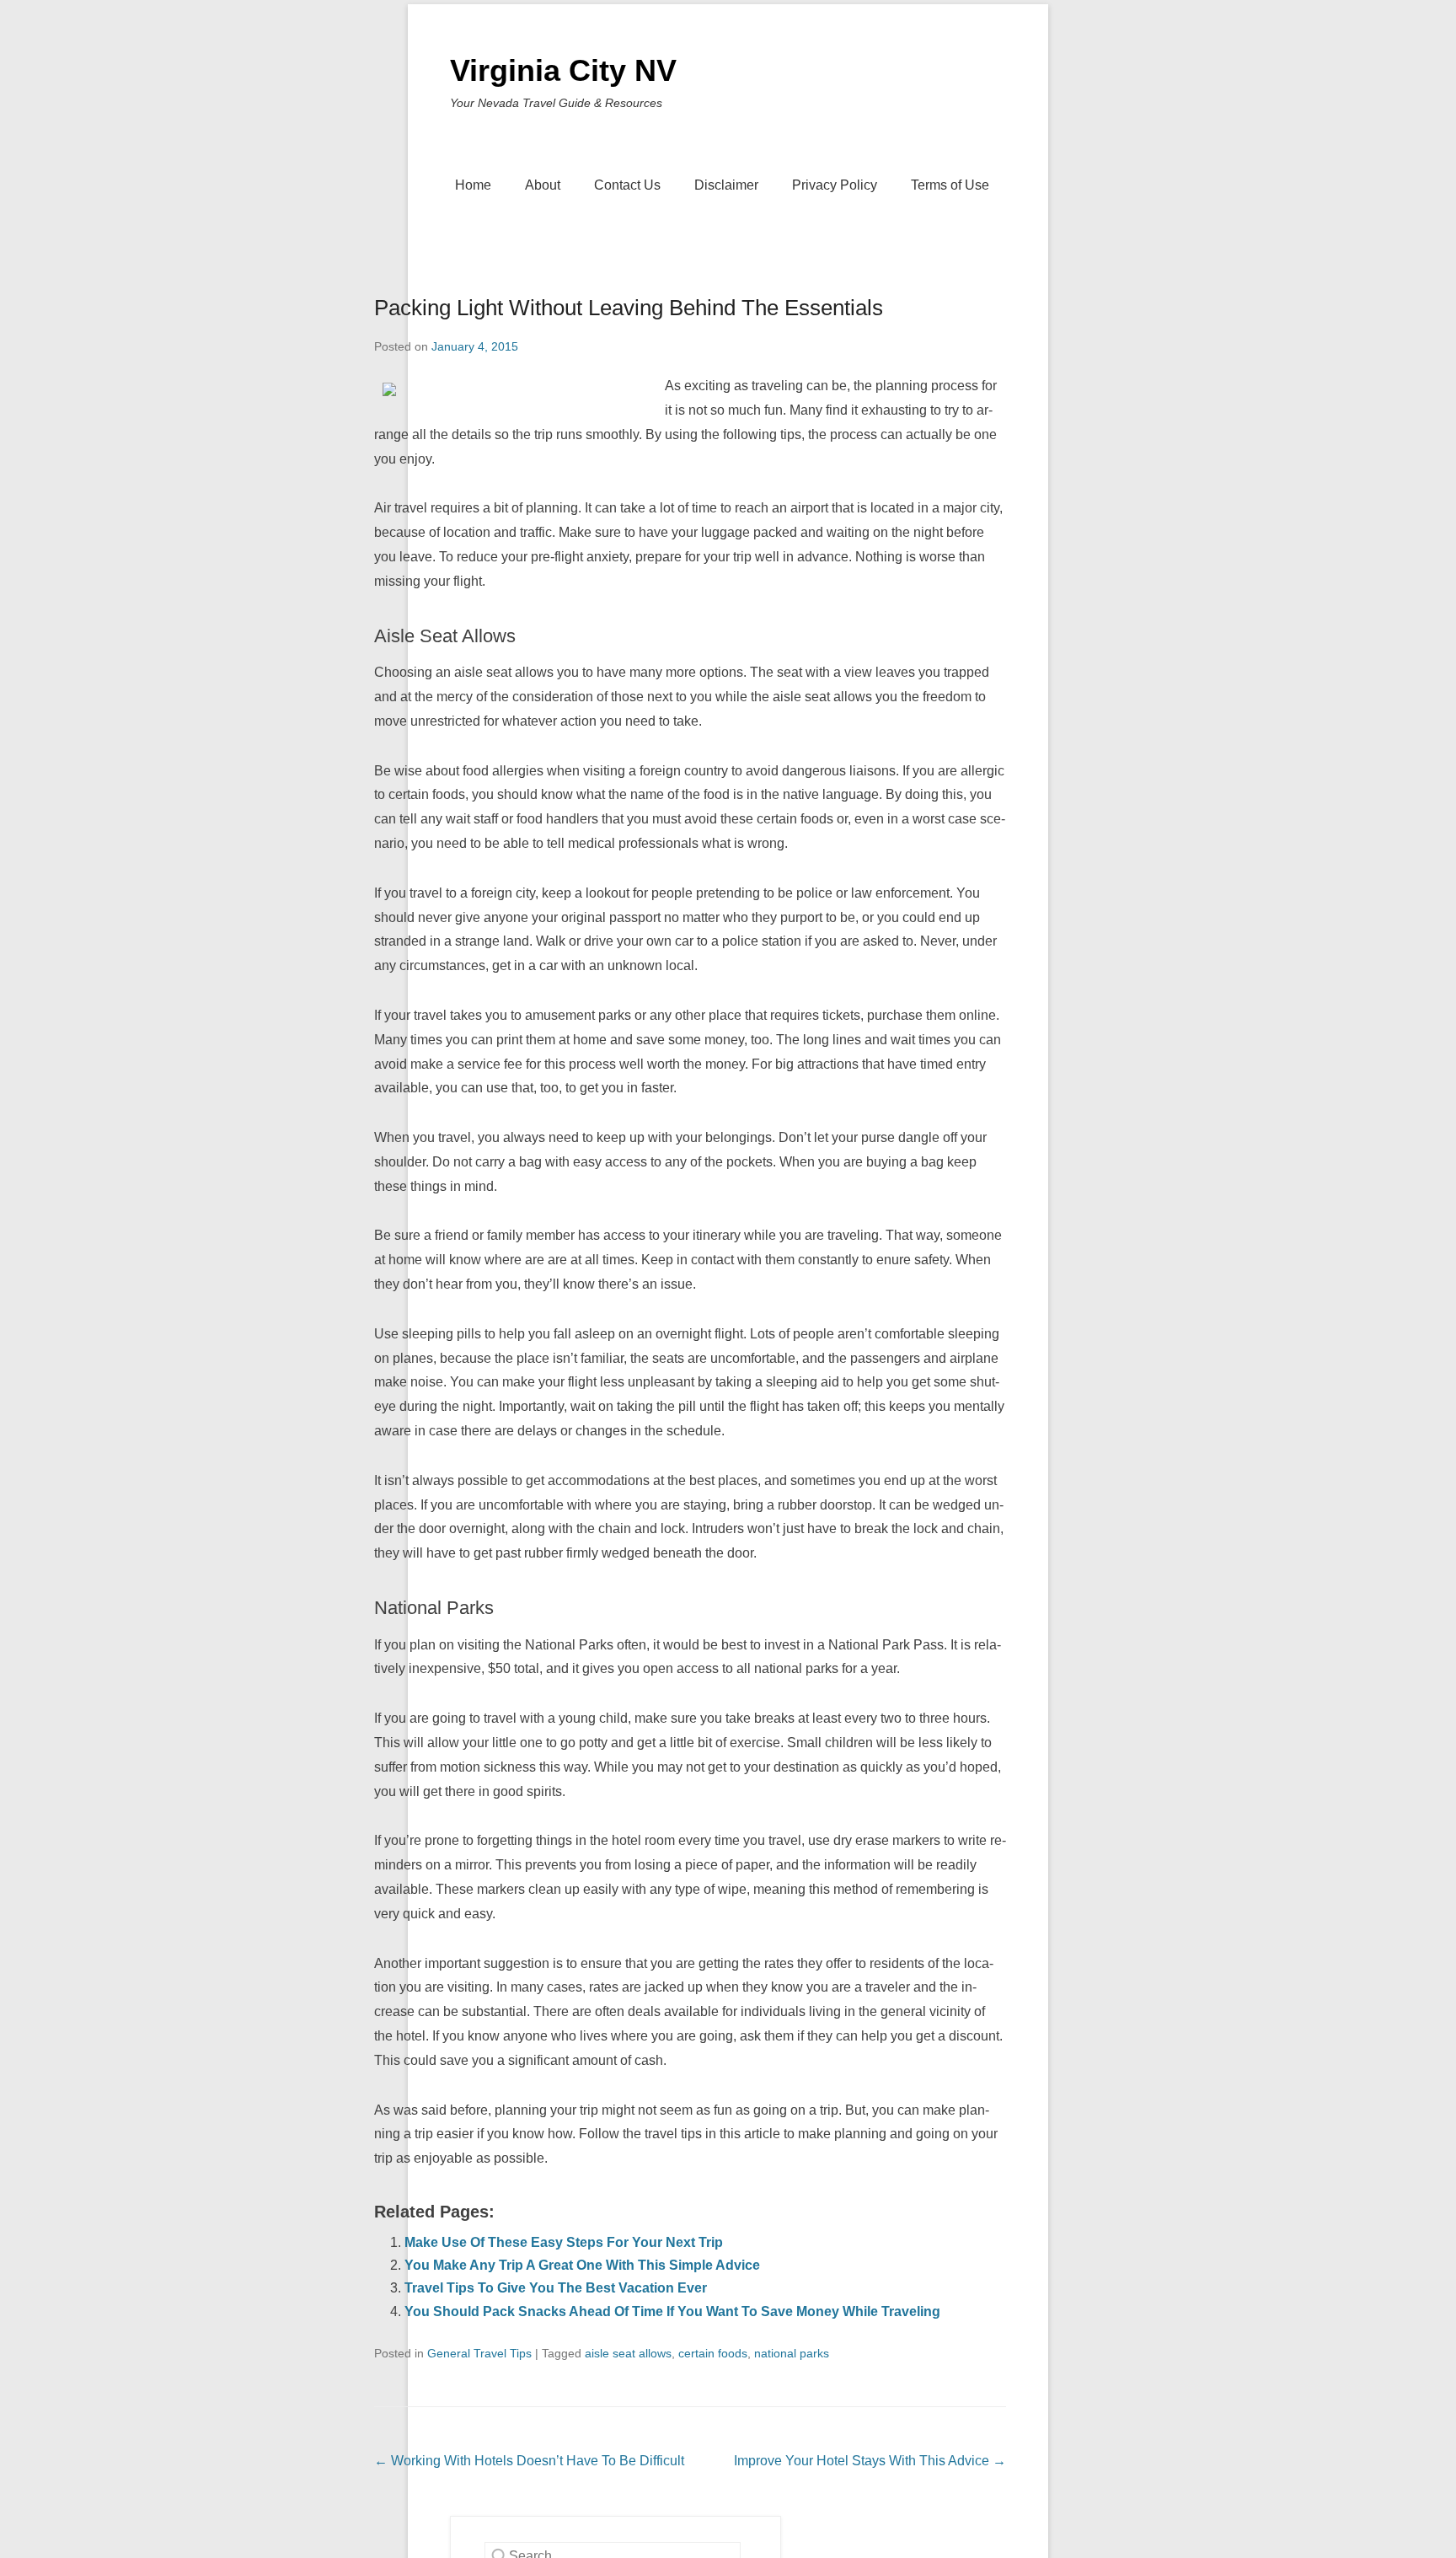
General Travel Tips (479, 2353)
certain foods (713, 2353)
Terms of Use (950, 185)
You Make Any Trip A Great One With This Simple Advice (582, 2265)
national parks (792, 2353)
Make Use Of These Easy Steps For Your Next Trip (564, 2242)
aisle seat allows (628, 2353)
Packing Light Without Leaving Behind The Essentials (629, 308)
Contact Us (627, 185)
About (543, 185)
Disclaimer (726, 185)
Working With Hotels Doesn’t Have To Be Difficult (529, 2461)
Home (473, 185)
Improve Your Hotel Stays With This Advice (870, 2461)
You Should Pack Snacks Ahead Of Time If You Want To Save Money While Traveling (672, 2311)
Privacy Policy (835, 185)
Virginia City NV (563, 70)
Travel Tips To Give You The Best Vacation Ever (556, 2288)
